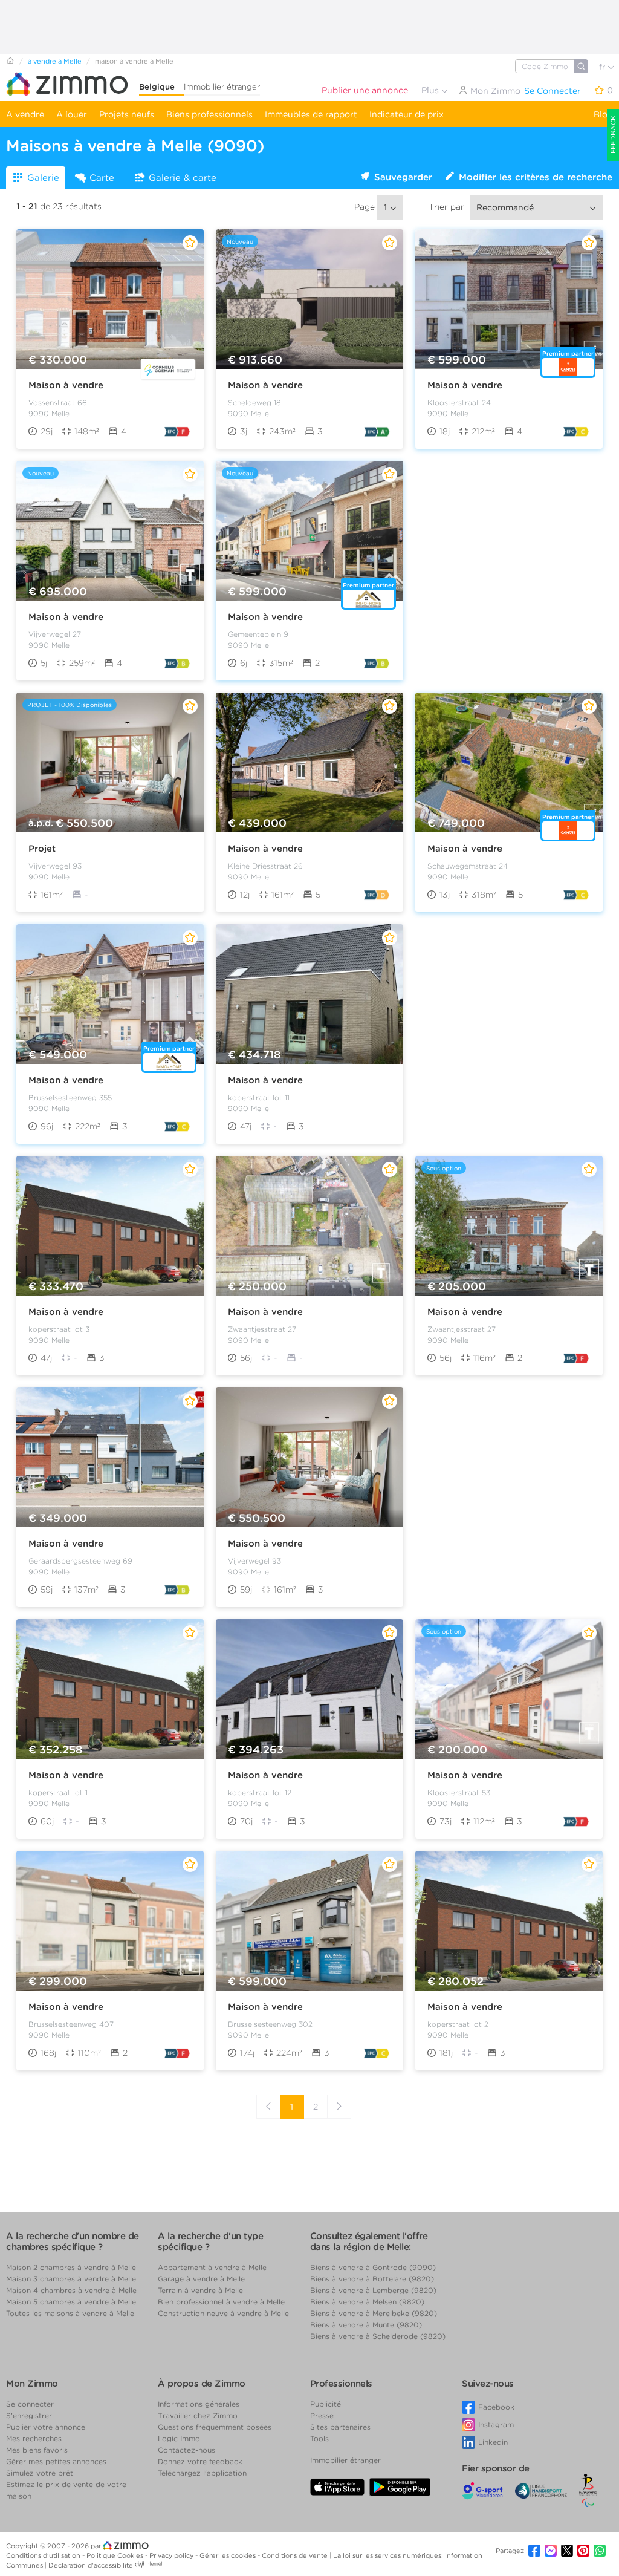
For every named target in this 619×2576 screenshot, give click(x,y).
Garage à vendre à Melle (201, 2279)
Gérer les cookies (228, 2555)
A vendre (25, 114)
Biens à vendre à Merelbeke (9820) (374, 2313)
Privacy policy (172, 2555)
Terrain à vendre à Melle (200, 2290)
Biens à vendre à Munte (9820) (366, 2325)
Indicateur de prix (407, 114)
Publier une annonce (365, 90)
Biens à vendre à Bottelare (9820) (372, 2279)
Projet (42, 849)
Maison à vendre (66, 385)
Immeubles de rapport (311, 114)
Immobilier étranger (222, 87)
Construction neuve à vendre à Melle (223, 2313)
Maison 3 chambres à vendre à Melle (71, 2279)
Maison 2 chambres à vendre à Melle (71, 2267)
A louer (72, 114)
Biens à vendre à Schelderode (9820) (378, 2336)
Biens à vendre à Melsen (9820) (367, 2302)
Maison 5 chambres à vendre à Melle (71, 2302)
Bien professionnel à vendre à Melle (221, 2302)
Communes (25, 2565)
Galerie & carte (183, 178)
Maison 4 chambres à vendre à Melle (71, 2290)
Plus (431, 90)
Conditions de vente (296, 2555)
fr (603, 67)
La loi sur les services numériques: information (409, 2555)
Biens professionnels (209, 114)
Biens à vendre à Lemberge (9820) (373, 2290)
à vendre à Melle (55, 61)
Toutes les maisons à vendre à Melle (70, 2313)
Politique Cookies (116, 2555)
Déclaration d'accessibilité (91, 2565)
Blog (603, 114)
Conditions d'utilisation (44, 2555)
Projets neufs (127, 114)
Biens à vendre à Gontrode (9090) (373, 2267)
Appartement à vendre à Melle (212, 2267)
